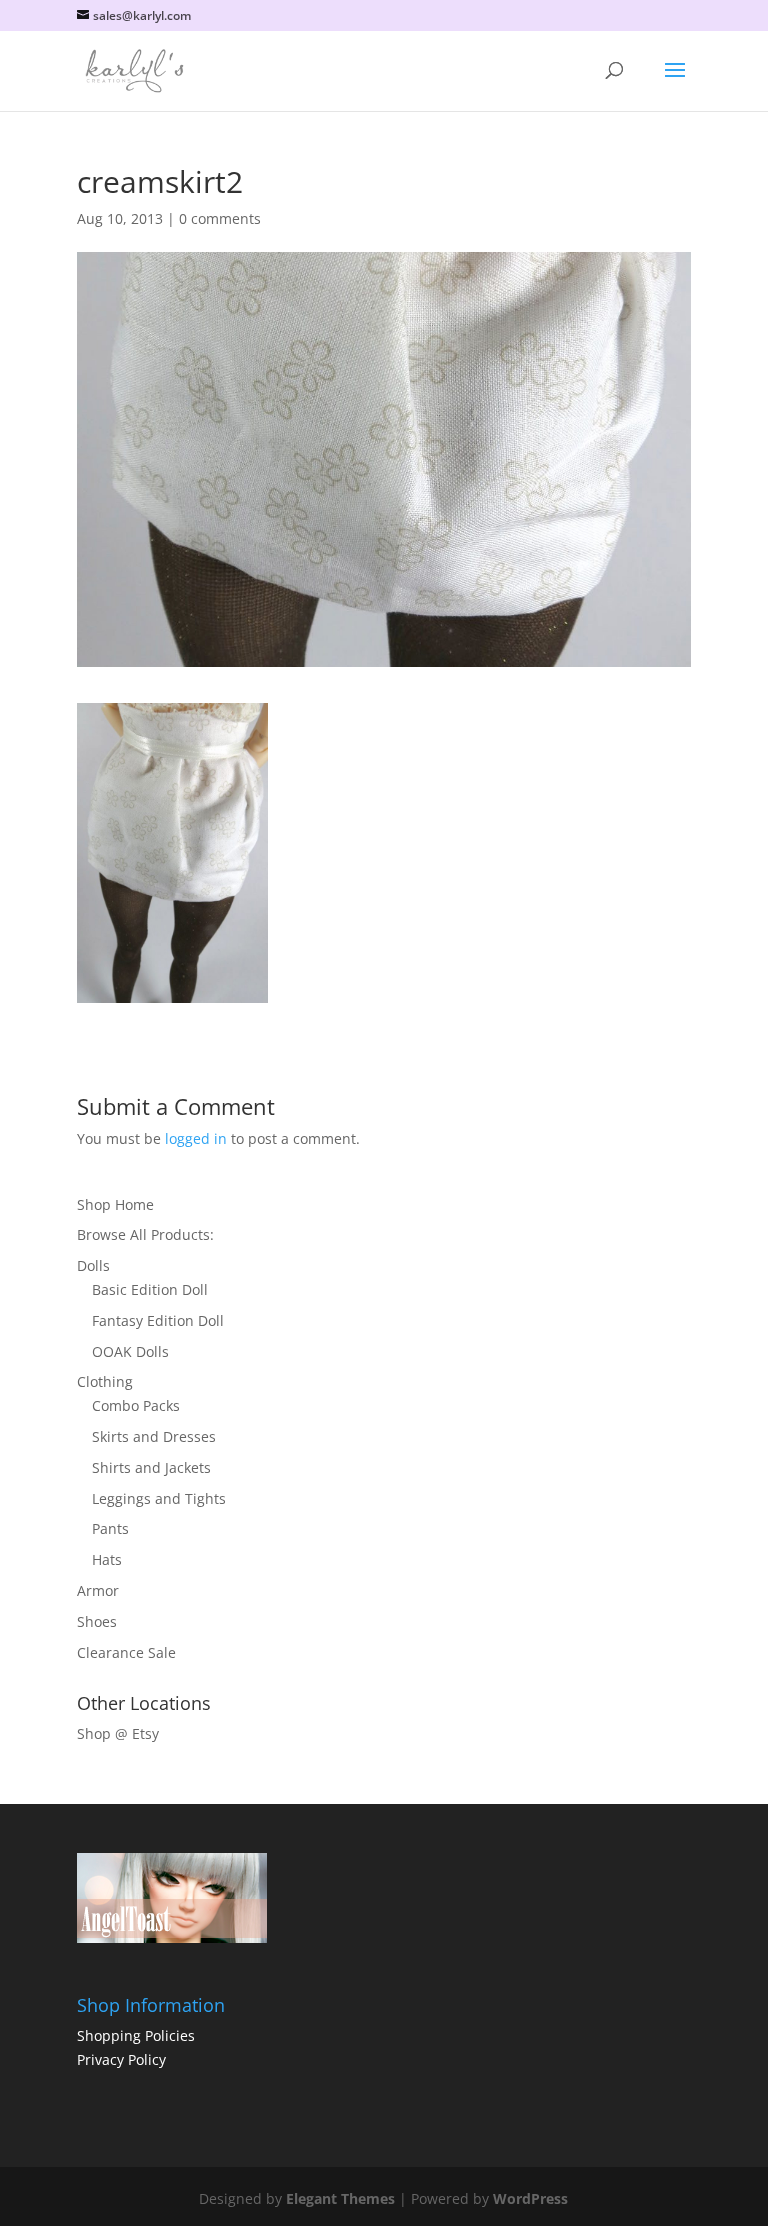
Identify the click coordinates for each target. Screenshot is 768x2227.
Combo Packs (136, 1405)
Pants (110, 1528)
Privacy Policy (121, 2059)
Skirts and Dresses (154, 1436)
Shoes (97, 1621)
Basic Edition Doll (150, 1289)
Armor (98, 1590)
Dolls (93, 1265)
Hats (107, 1559)
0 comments (220, 218)
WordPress (530, 2198)
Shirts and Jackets (151, 1467)
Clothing (105, 1381)
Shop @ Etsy (118, 1733)
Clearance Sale (126, 1652)
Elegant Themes (340, 2198)
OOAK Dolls (130, 1351)
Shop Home (115, 1204)
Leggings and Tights (159, 1498)
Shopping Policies (136, 2035)
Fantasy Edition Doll (158, 1320)
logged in (196, 1138)
